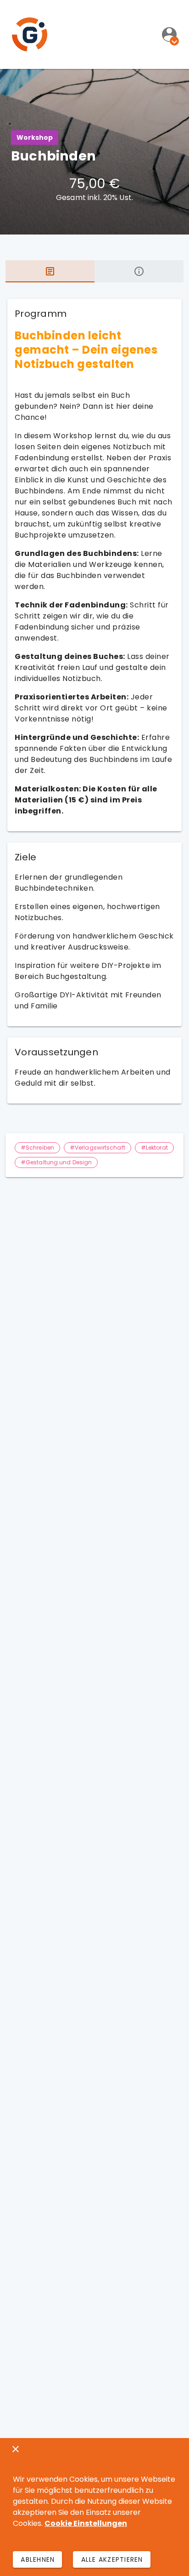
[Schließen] (16, 2449)
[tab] (50, 271)
